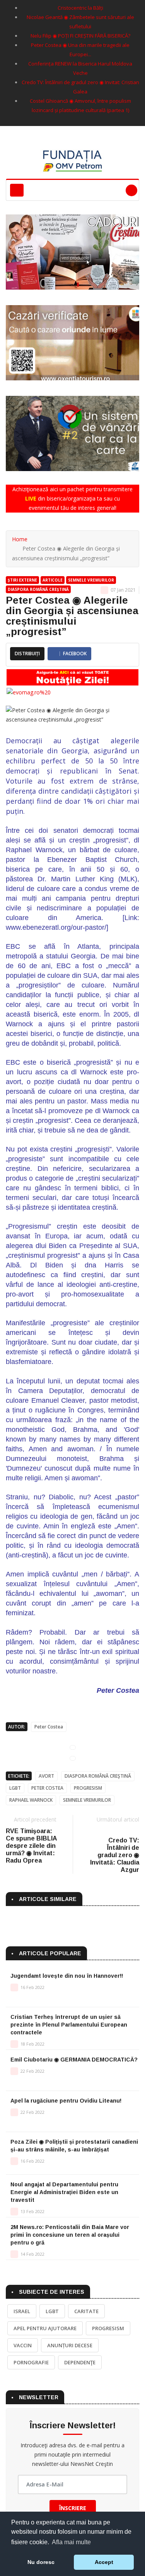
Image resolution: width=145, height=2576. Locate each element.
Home (20, 539)
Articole (53, 580)
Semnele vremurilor (91, 580)
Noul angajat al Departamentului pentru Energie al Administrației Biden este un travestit (64, 2192)
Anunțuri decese (70, 2345)
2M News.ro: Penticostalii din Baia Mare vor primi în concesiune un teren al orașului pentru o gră (70, 2235)
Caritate (86, 2311)
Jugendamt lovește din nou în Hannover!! (67, 1976)
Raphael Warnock (31, 1800)
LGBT (15, 1788)
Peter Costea (49, 1727)
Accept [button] (104, 2562)
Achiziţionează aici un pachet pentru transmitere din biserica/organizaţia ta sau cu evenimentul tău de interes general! (72, 498)
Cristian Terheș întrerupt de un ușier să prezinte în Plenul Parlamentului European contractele (69, 2025)
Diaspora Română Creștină (38, 589)
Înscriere (73, 2508)
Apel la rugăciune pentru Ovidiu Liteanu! (66, 2101)
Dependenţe (80, 2362)
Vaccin (23, 2345)
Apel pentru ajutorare (45, 2328)
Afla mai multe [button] (71, 2542)
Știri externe (22, 580)
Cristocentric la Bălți (80, 8)
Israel (22, 2311)
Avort (46, 1776)
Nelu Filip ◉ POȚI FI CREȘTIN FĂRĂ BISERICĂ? (80, 36)
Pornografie (31, 2362)
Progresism (88, 1788)
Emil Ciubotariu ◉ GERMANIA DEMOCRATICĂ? (74, 2060)
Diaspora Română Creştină (98, 1776)
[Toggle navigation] (17, 190)
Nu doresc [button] (41, 2562)
